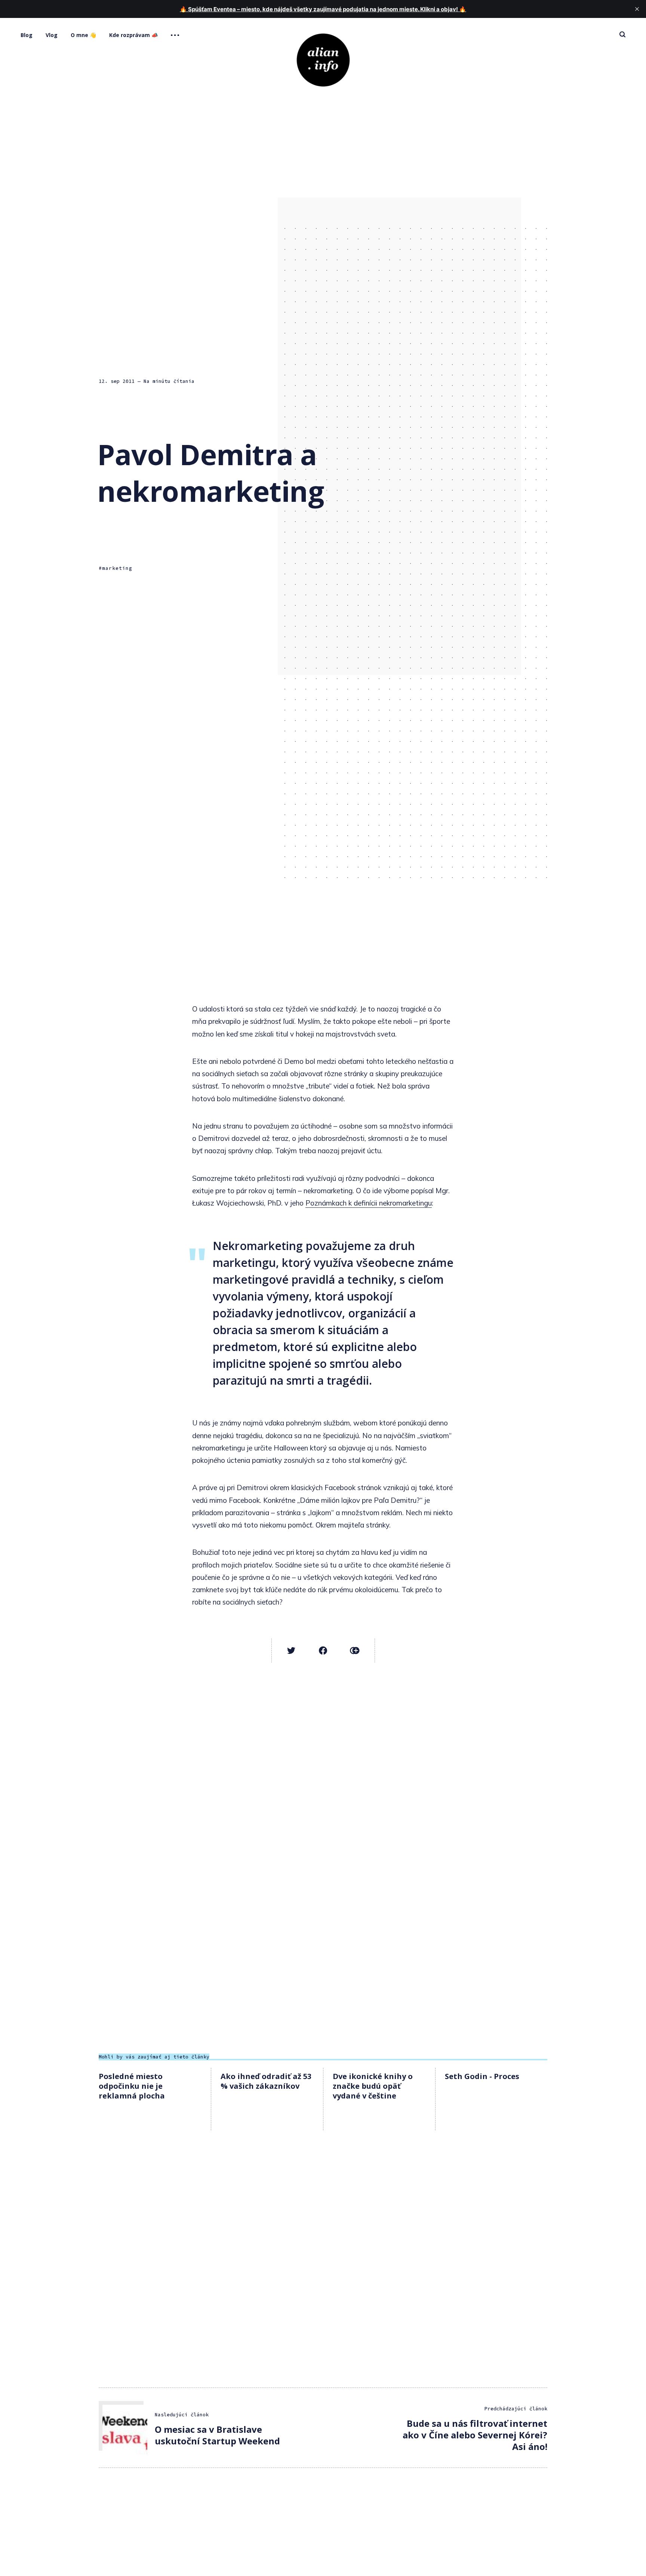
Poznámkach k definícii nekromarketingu (369, 1203)
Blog (27, 35)
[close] (637, 9)
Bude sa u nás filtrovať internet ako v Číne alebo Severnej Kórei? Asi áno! (475, 2435)
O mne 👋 (83, 35)
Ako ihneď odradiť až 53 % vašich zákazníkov (266, 2081)
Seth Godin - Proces (482, 2076)
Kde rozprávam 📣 (133, 35)
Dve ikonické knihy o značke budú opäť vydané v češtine (373, 2086)
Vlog (52, 35)
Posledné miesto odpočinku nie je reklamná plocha (132, 2086)
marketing (117, 568)
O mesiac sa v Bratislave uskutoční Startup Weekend (217, 2435)
